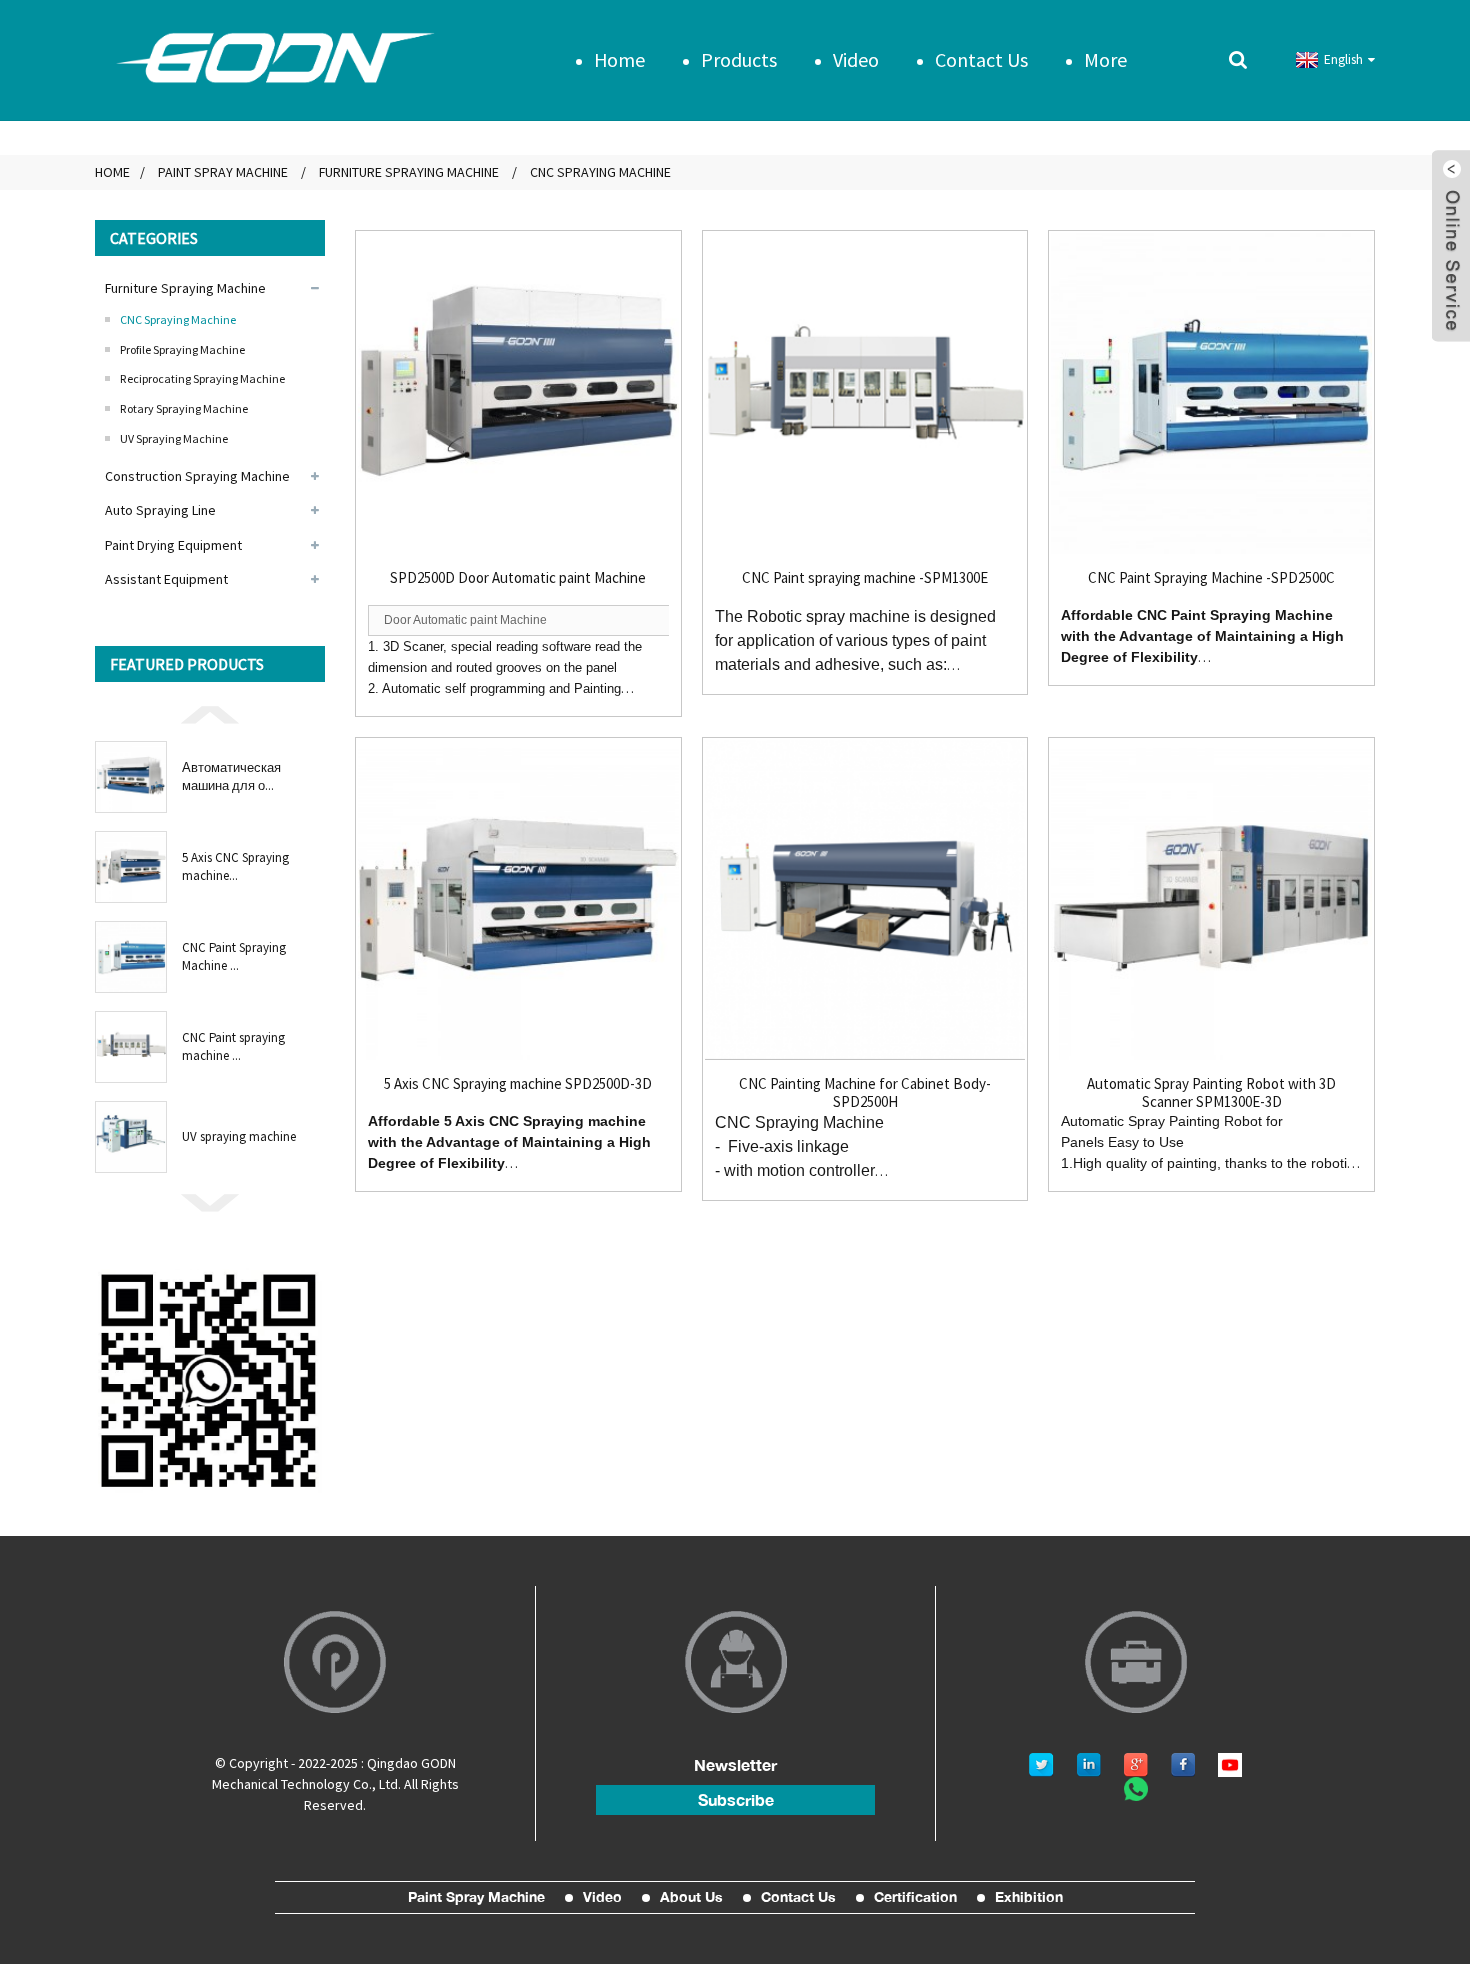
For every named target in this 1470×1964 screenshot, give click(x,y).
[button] (210, 713)
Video (856, 59)
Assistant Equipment (166, 579)
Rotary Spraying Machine (184, 408)
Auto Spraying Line (160, 510)
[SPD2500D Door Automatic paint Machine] (518, 393)
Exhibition (1029, 1897)
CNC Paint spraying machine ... (233, 1046)
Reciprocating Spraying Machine (202, 378)
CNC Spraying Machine (600, 172)
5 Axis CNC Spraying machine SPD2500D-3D (518, 1084)
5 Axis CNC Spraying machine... (235, 866)
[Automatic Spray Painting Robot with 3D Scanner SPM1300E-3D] (1211, 900)
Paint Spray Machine (223, 172)
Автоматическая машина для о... (231, 776)
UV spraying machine (239, 1136)
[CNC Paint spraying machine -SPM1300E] (865, 393)
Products (739, 59)
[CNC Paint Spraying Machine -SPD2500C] (1211, 393)
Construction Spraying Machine (197, 476)
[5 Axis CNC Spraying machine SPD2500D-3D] (518, 900)
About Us (691, 1897)
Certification (915, 1897)
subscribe (736, 1800)
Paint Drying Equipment (173, 545)
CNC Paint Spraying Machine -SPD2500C (1211, 578)
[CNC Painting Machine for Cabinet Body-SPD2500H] (865, 900)
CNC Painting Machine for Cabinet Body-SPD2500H (865, 1093)
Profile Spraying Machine (182, 349)
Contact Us (981, 59)
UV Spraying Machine (174, 438)
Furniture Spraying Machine (409, 172)
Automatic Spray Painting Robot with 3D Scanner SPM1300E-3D (1211, 1093)
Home (619, 59)
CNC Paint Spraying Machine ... (234, 956)
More (1105, 59)
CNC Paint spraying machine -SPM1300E (865, 578)
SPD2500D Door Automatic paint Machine (518, 578)
